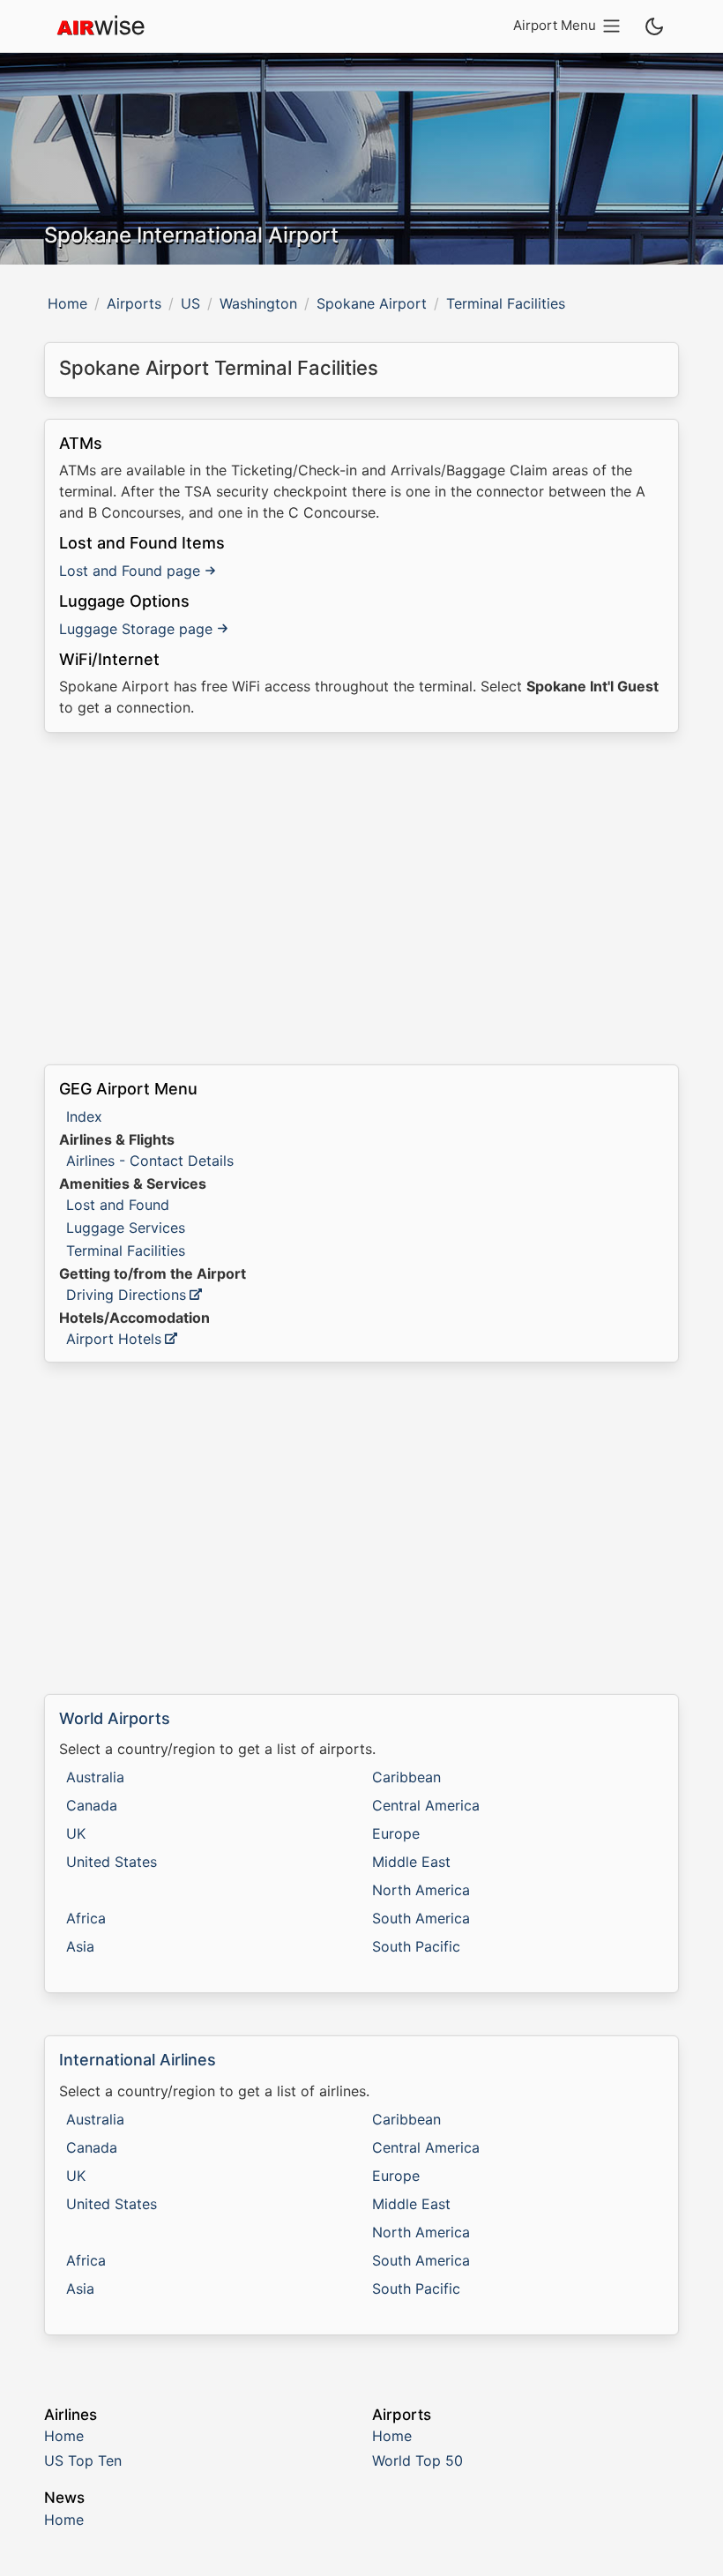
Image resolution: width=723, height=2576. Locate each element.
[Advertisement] (361, 899)
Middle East (411, 1862)
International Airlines (138, 2060)
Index (84, 1116)
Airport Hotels (114, 1339)
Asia (80, 1946)
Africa (86, 1918)
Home (67, 303)
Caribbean (406, 1777)
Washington (258, 303)
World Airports (115, 1718)
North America (421, 1890)
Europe (396, 1833)
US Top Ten (83, 2460)
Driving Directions (126, 1295)
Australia (95, 1777)
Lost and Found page (130, 571)
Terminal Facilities (126, 1251)
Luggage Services (126, 1228)
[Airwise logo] (101, 26)
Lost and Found (118, 1205)
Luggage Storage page (136, 629)
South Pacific (416, 1946)
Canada (92, 1805)
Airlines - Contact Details (150, 1161)
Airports (134, 303)
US (190, 303)
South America (421, 1918)
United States (112, 1862)
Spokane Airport (372, 303)
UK (76, 1833)
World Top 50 (417, 2460)
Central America (426, 1805)
